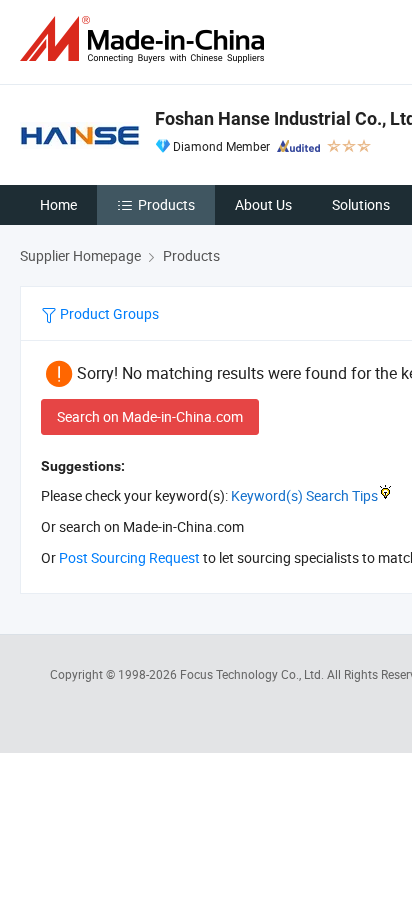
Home (58, 204)
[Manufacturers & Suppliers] (146, 39)
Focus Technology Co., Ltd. (253, 674)
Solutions (361, 204)
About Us (263, 204)
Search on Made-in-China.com (150, 416)
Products (166, 204)
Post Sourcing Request (129, 557)
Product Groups (108, 313)
